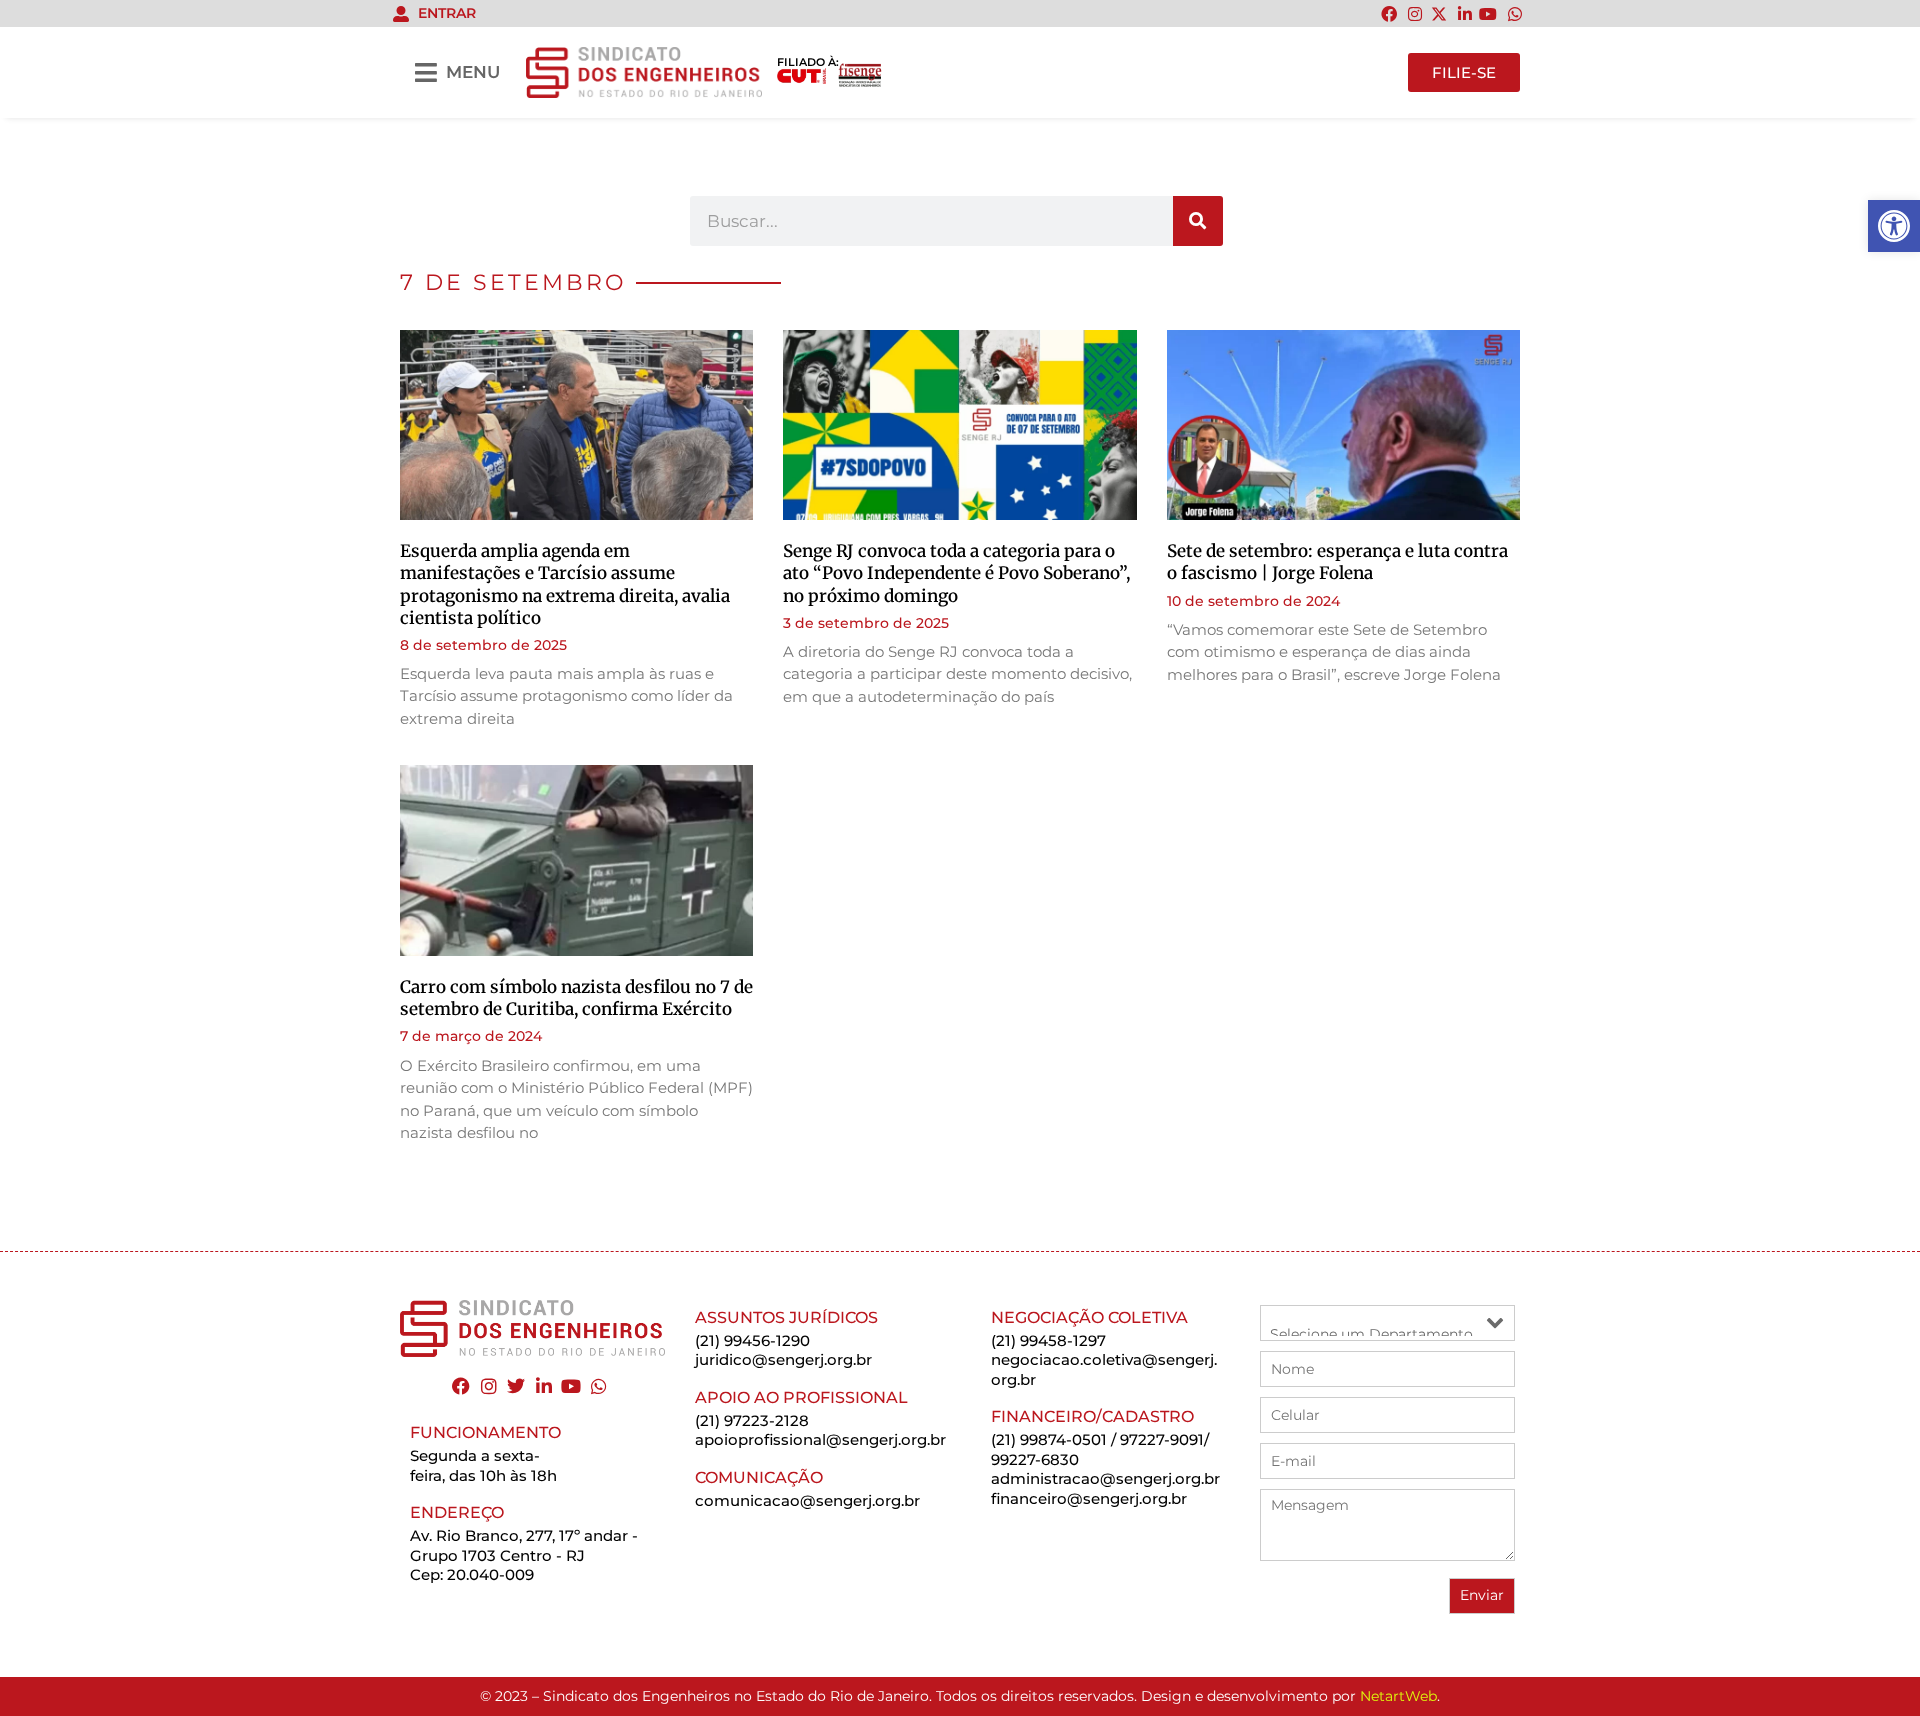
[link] (1894, 226)
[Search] (1198, 221)
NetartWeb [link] (1398, 1696)
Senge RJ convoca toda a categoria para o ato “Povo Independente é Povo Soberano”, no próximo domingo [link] (956, 573)
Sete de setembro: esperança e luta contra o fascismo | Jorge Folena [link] (1337, 562)
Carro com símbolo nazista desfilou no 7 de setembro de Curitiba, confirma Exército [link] (576, 998)
